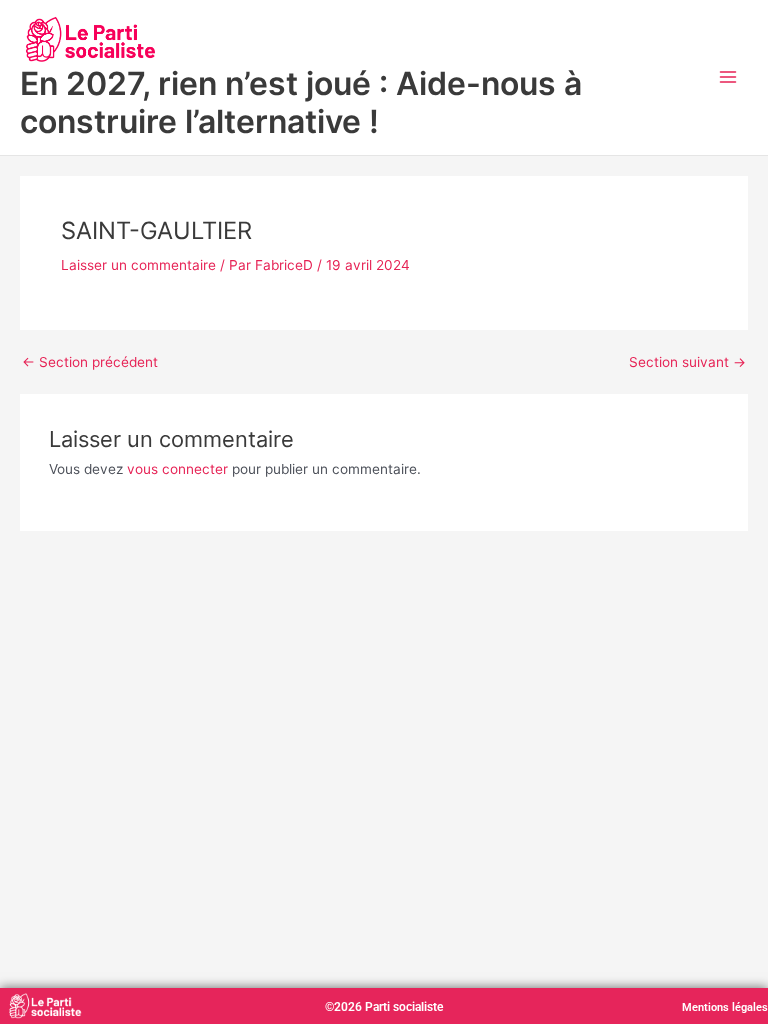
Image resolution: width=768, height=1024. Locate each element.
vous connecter (177, 469)
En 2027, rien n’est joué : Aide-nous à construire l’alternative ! (301, 102)
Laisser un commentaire (138, 265)
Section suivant (687, 363)
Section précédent (90, 363)
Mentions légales (725, 1007)
